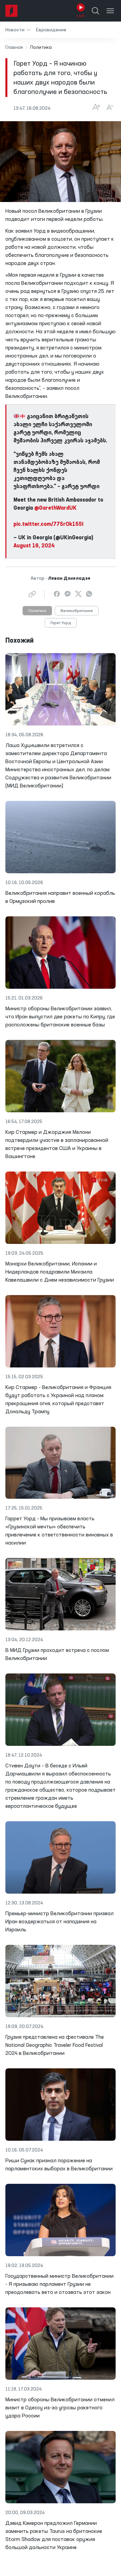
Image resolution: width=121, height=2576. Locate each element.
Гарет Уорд (61, 623)
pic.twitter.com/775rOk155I (48, 524)
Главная (14, 47)
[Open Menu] (110, 11)
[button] (18, 30)
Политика (37, 611)
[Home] (11, 11)
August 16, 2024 (34, 546)
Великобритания (77, 611)
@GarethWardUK (55, 508)
